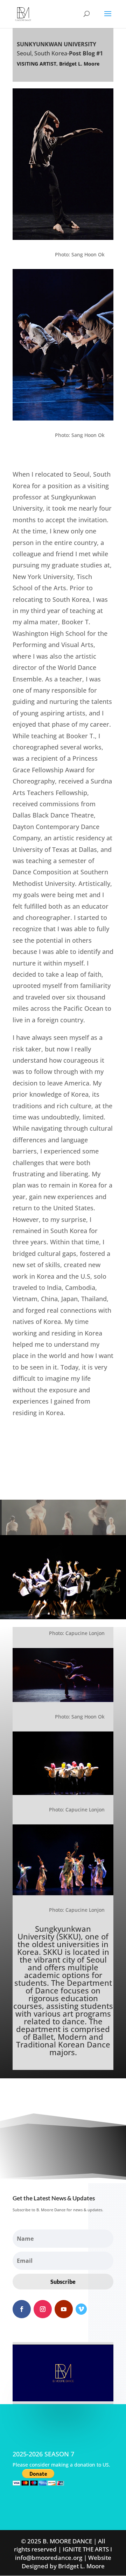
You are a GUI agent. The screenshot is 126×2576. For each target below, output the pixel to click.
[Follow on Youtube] (64, 2309)
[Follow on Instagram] (43, 2309)
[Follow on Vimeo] (81, 2309)
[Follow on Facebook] (22, 2309)
